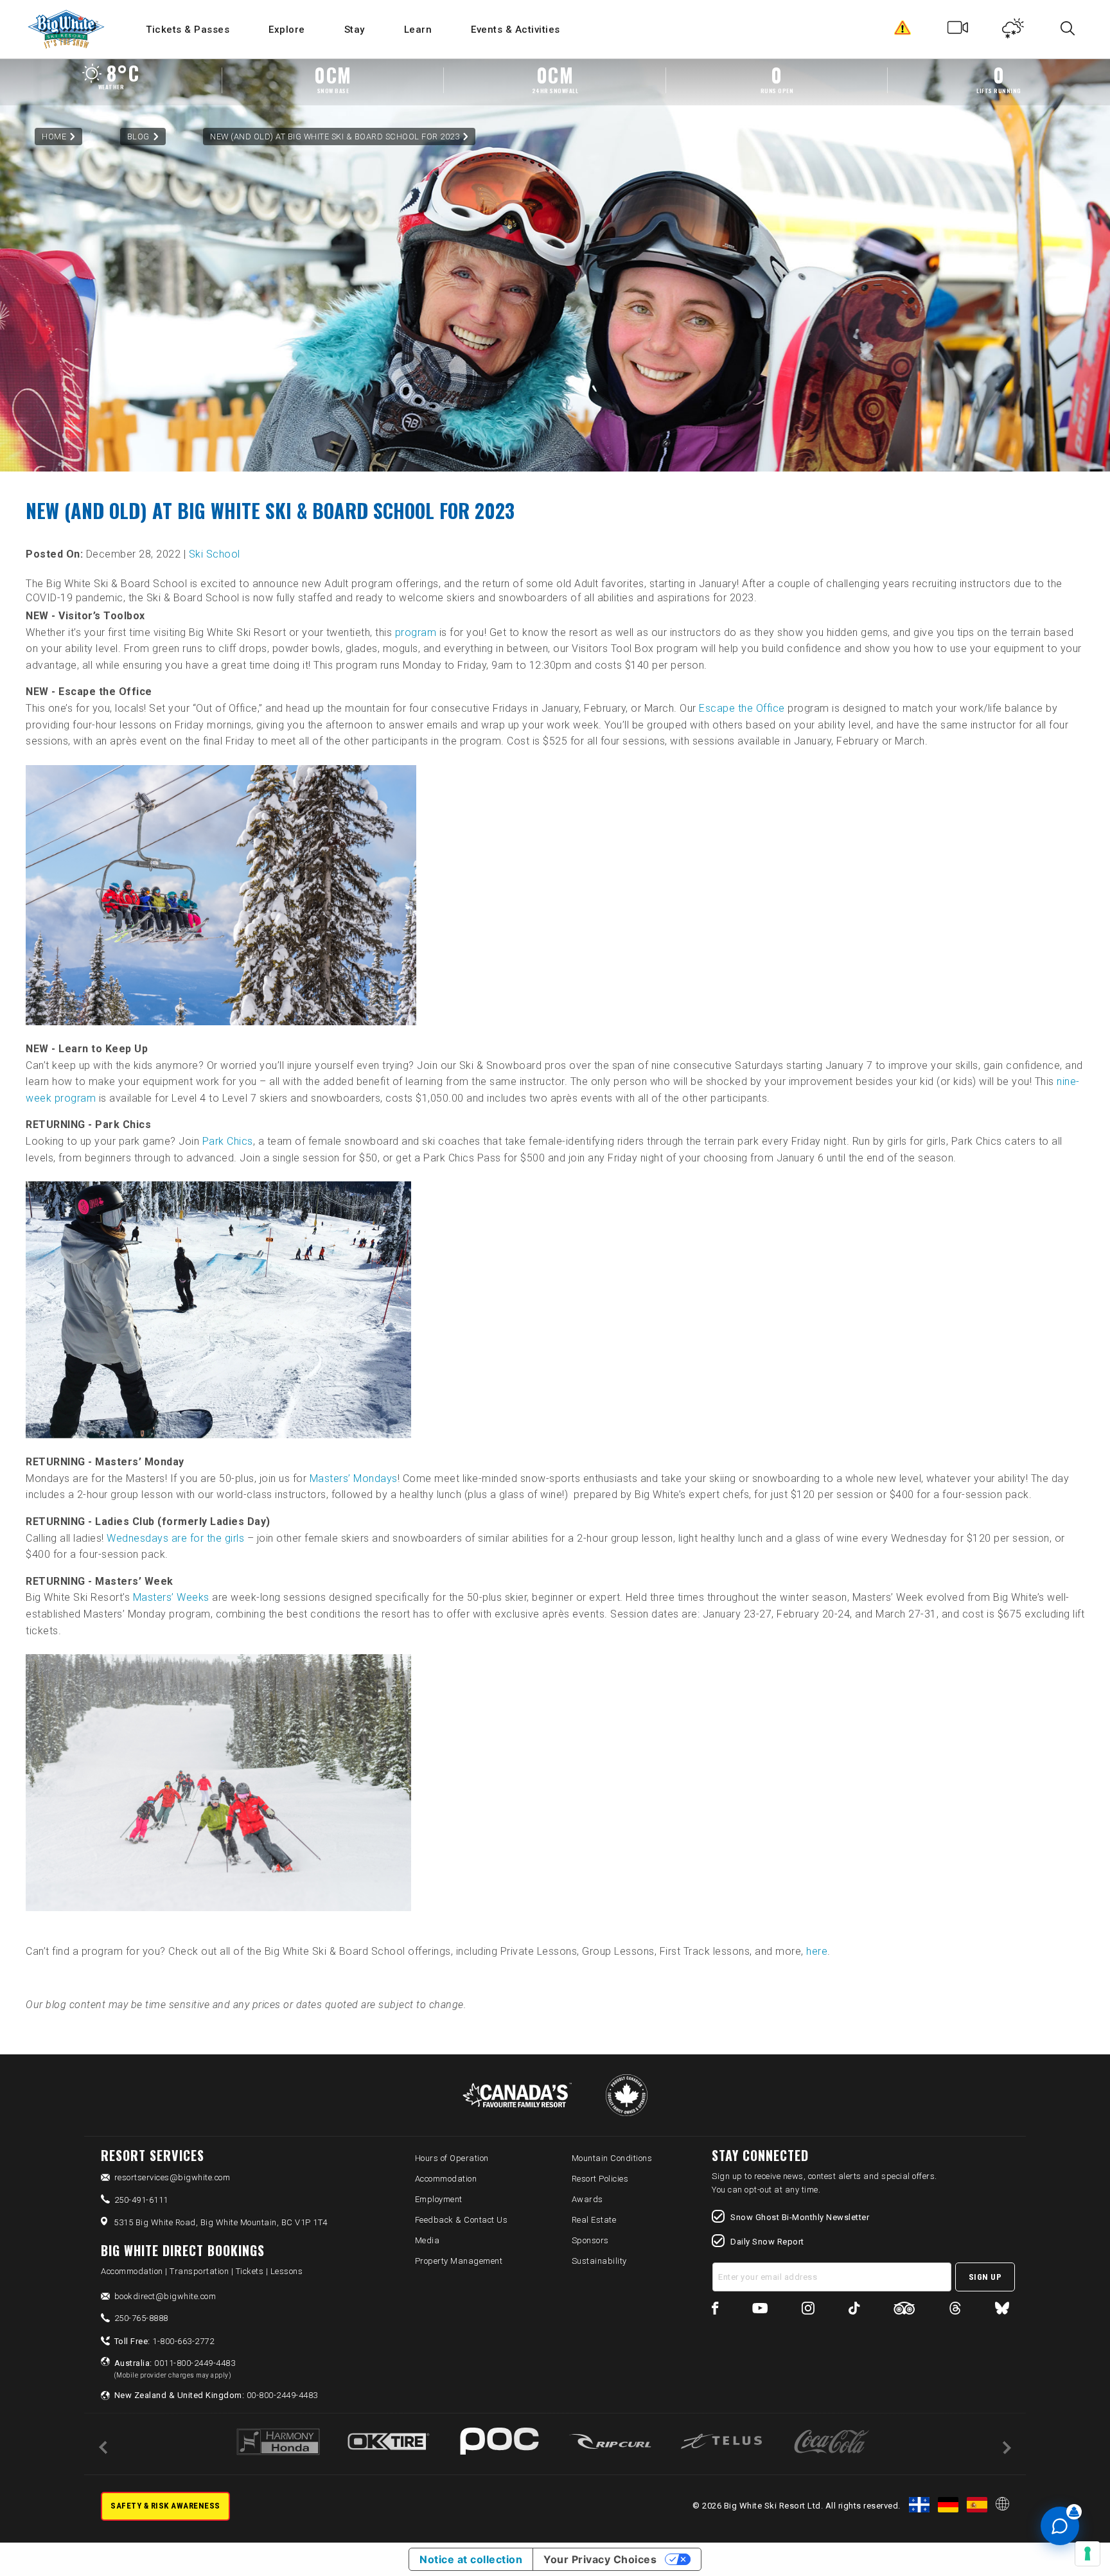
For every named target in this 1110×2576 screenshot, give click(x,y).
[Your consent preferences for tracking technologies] (1088, 2554)
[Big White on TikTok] (854, 2310)
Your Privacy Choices (600, 2559)
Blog (138, 137)
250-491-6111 (141, 2200)
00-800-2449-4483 (216, 2395)
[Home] (67, 29)
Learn (418, 30)
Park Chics (228, 1141)
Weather (1013, 31)
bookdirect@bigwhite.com (165, 2296)
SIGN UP (985, 2277)
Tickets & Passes (188, 30)
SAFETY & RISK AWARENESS (165, 2506)
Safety (903, 31)
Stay (355, 30)
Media (427, 2240)
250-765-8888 (141, 2318)
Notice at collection (471, 2559)
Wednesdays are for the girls (175, 1538)
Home (54, 137)
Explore (287, 30)
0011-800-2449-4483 (175, 2369)
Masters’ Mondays (354, 1478)
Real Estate (594, 2220)
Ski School (215, 554)
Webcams (958, 31)
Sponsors (590, 2240)
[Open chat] (1060, 2526)
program (416, 632)
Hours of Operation (452, 2158)
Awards (587, 2199)
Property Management (459, 2261)
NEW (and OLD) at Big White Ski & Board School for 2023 (335, 137)
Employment (439, 2199)
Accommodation (446, 2179)
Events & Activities (515, 30)
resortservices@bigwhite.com (172, 2177)
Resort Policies (600, 2179)
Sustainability (599, 2261)
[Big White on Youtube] (760, 2310)
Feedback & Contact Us (462, 2220)
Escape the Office (742, 708)
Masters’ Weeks (171, 1597)
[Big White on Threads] (955, 2310)
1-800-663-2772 (164, 2341)
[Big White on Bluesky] (1002, 2310)
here (817, 1951)
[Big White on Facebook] (715, 2310)
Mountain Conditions (612, 2158)
